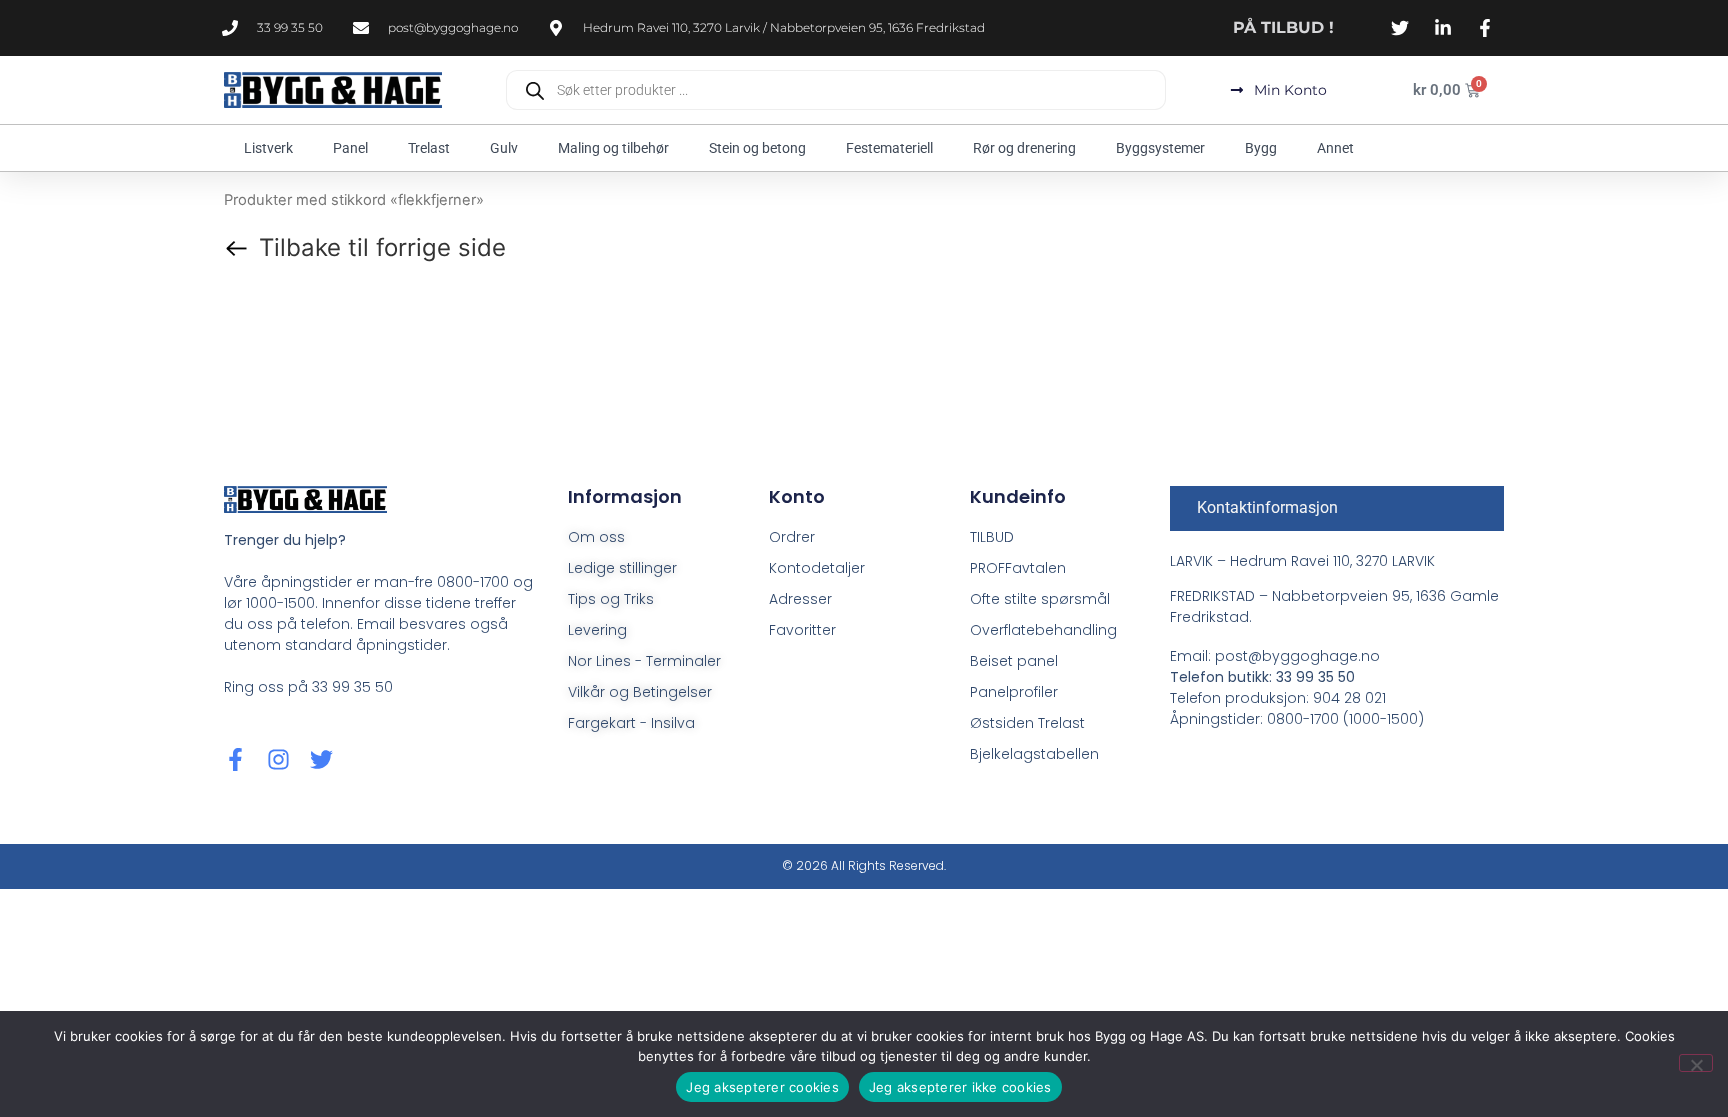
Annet (1335, 148)
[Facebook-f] (235, 759)
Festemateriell (889, 148)
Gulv (504, 148)
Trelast (429, 148)
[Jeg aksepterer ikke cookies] (1696, 1063)
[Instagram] (278, 759)
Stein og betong (757, 148)
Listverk (268, 148)
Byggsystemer (1160, 148)
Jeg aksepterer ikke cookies (960, 1087)
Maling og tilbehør (613, 148)
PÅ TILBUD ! (1283, 27)
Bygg (1261, 148)
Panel (350, 148)
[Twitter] (321, 759)
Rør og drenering (1024, 148)
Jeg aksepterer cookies (762, 1087)
